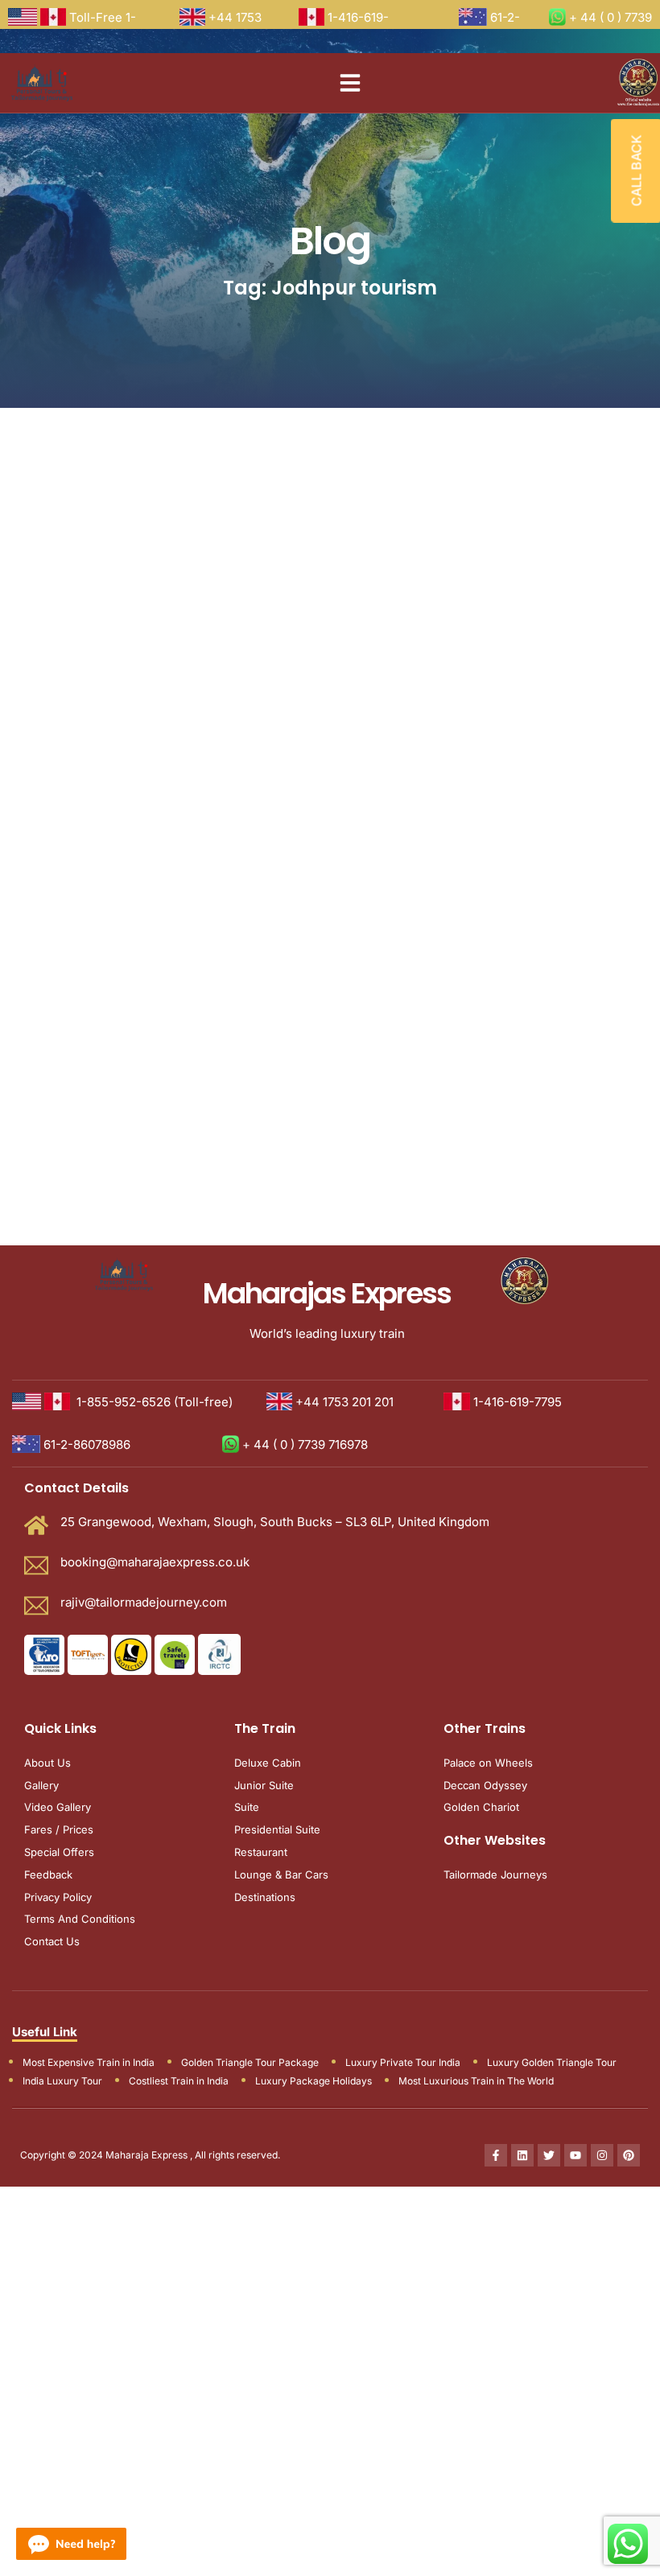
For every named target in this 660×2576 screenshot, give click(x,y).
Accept (134, 1354)
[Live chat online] (71, 2544)
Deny (219, 1354)
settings (306, 1294)
